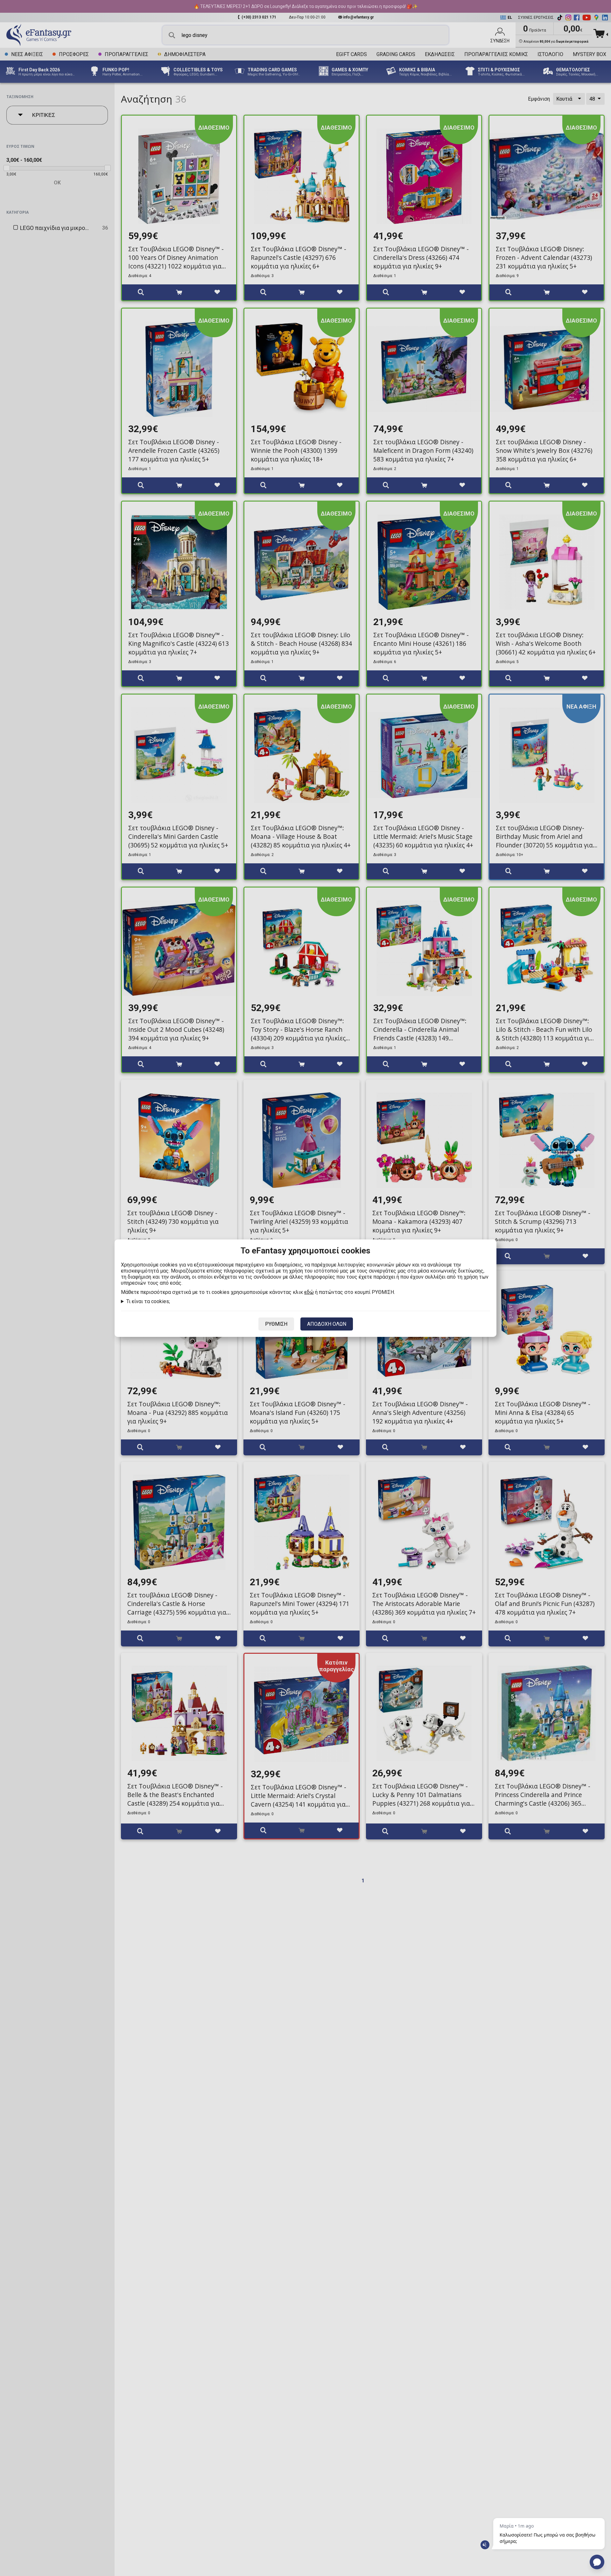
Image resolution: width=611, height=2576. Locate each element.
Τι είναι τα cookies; (148, 1301)
